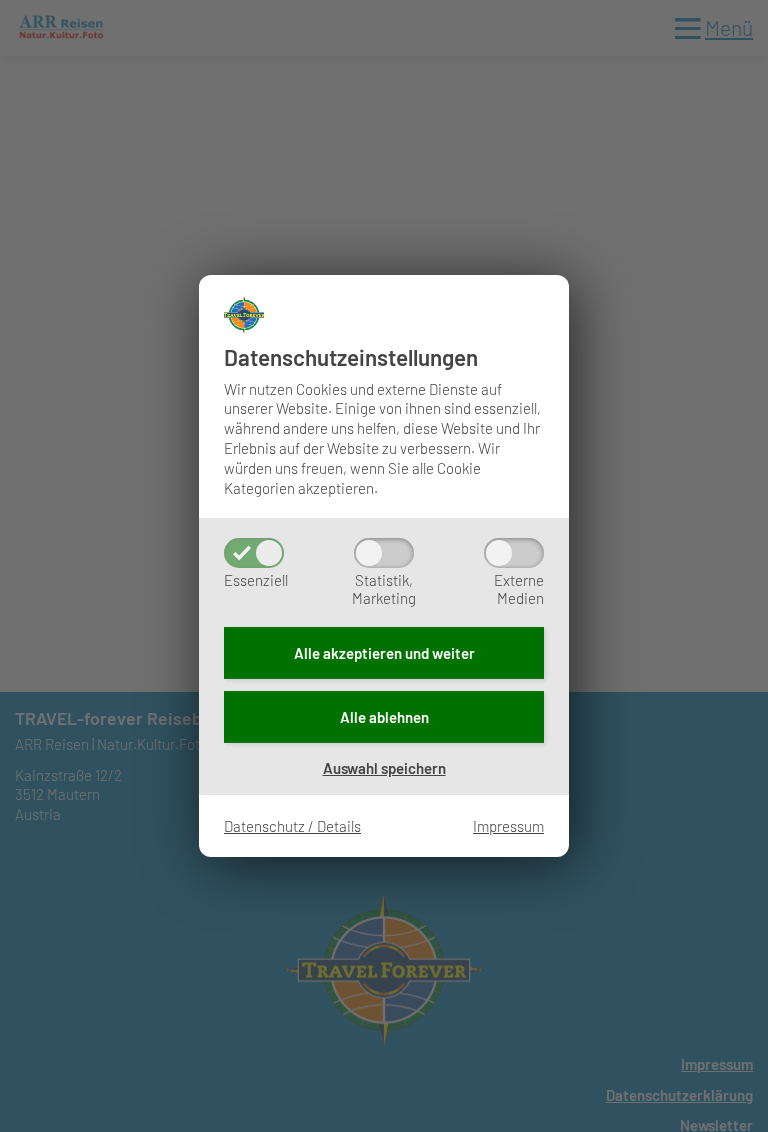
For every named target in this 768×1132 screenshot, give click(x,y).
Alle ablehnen (384, 717)
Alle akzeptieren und (384, 653)
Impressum (508, 826)
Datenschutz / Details (292, 826)
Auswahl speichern (384, 768)
